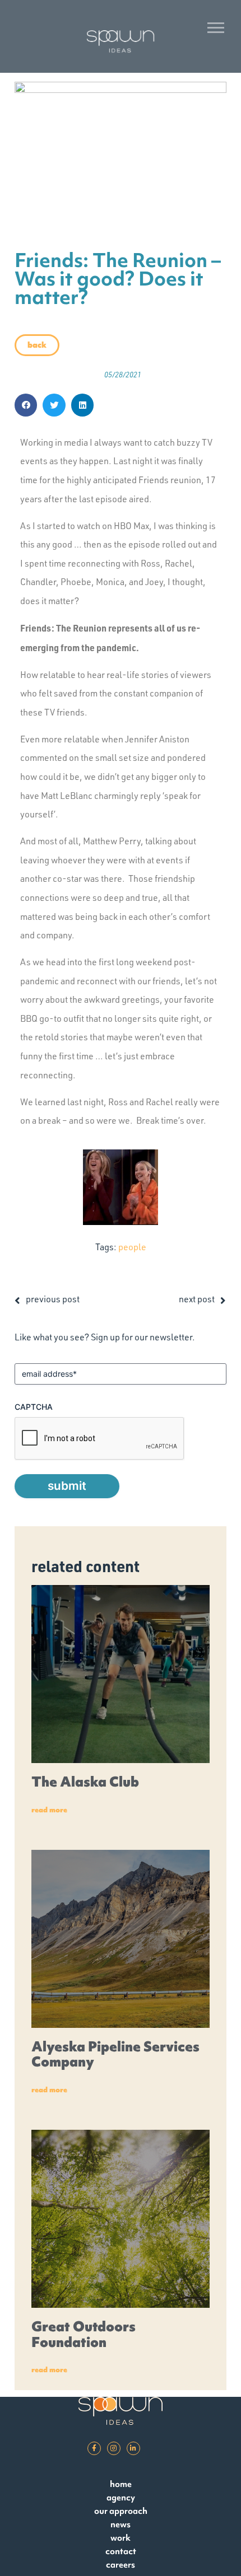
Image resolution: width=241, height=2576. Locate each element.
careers (121, 2565)
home (121, 2484)
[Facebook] (94, 2448)
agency (121, 2497)
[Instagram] (114, 2448)
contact (121, 2551)
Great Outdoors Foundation (84, 2334)
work (121, 2538)
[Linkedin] (133, 2448)
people (132, 1247)
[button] (26, 405)
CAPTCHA (34, 1407)
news (121, 2524)
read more (49, 1810)
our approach (121, 2511)
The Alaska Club (85, 1782)
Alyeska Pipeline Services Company (115, 2054)
